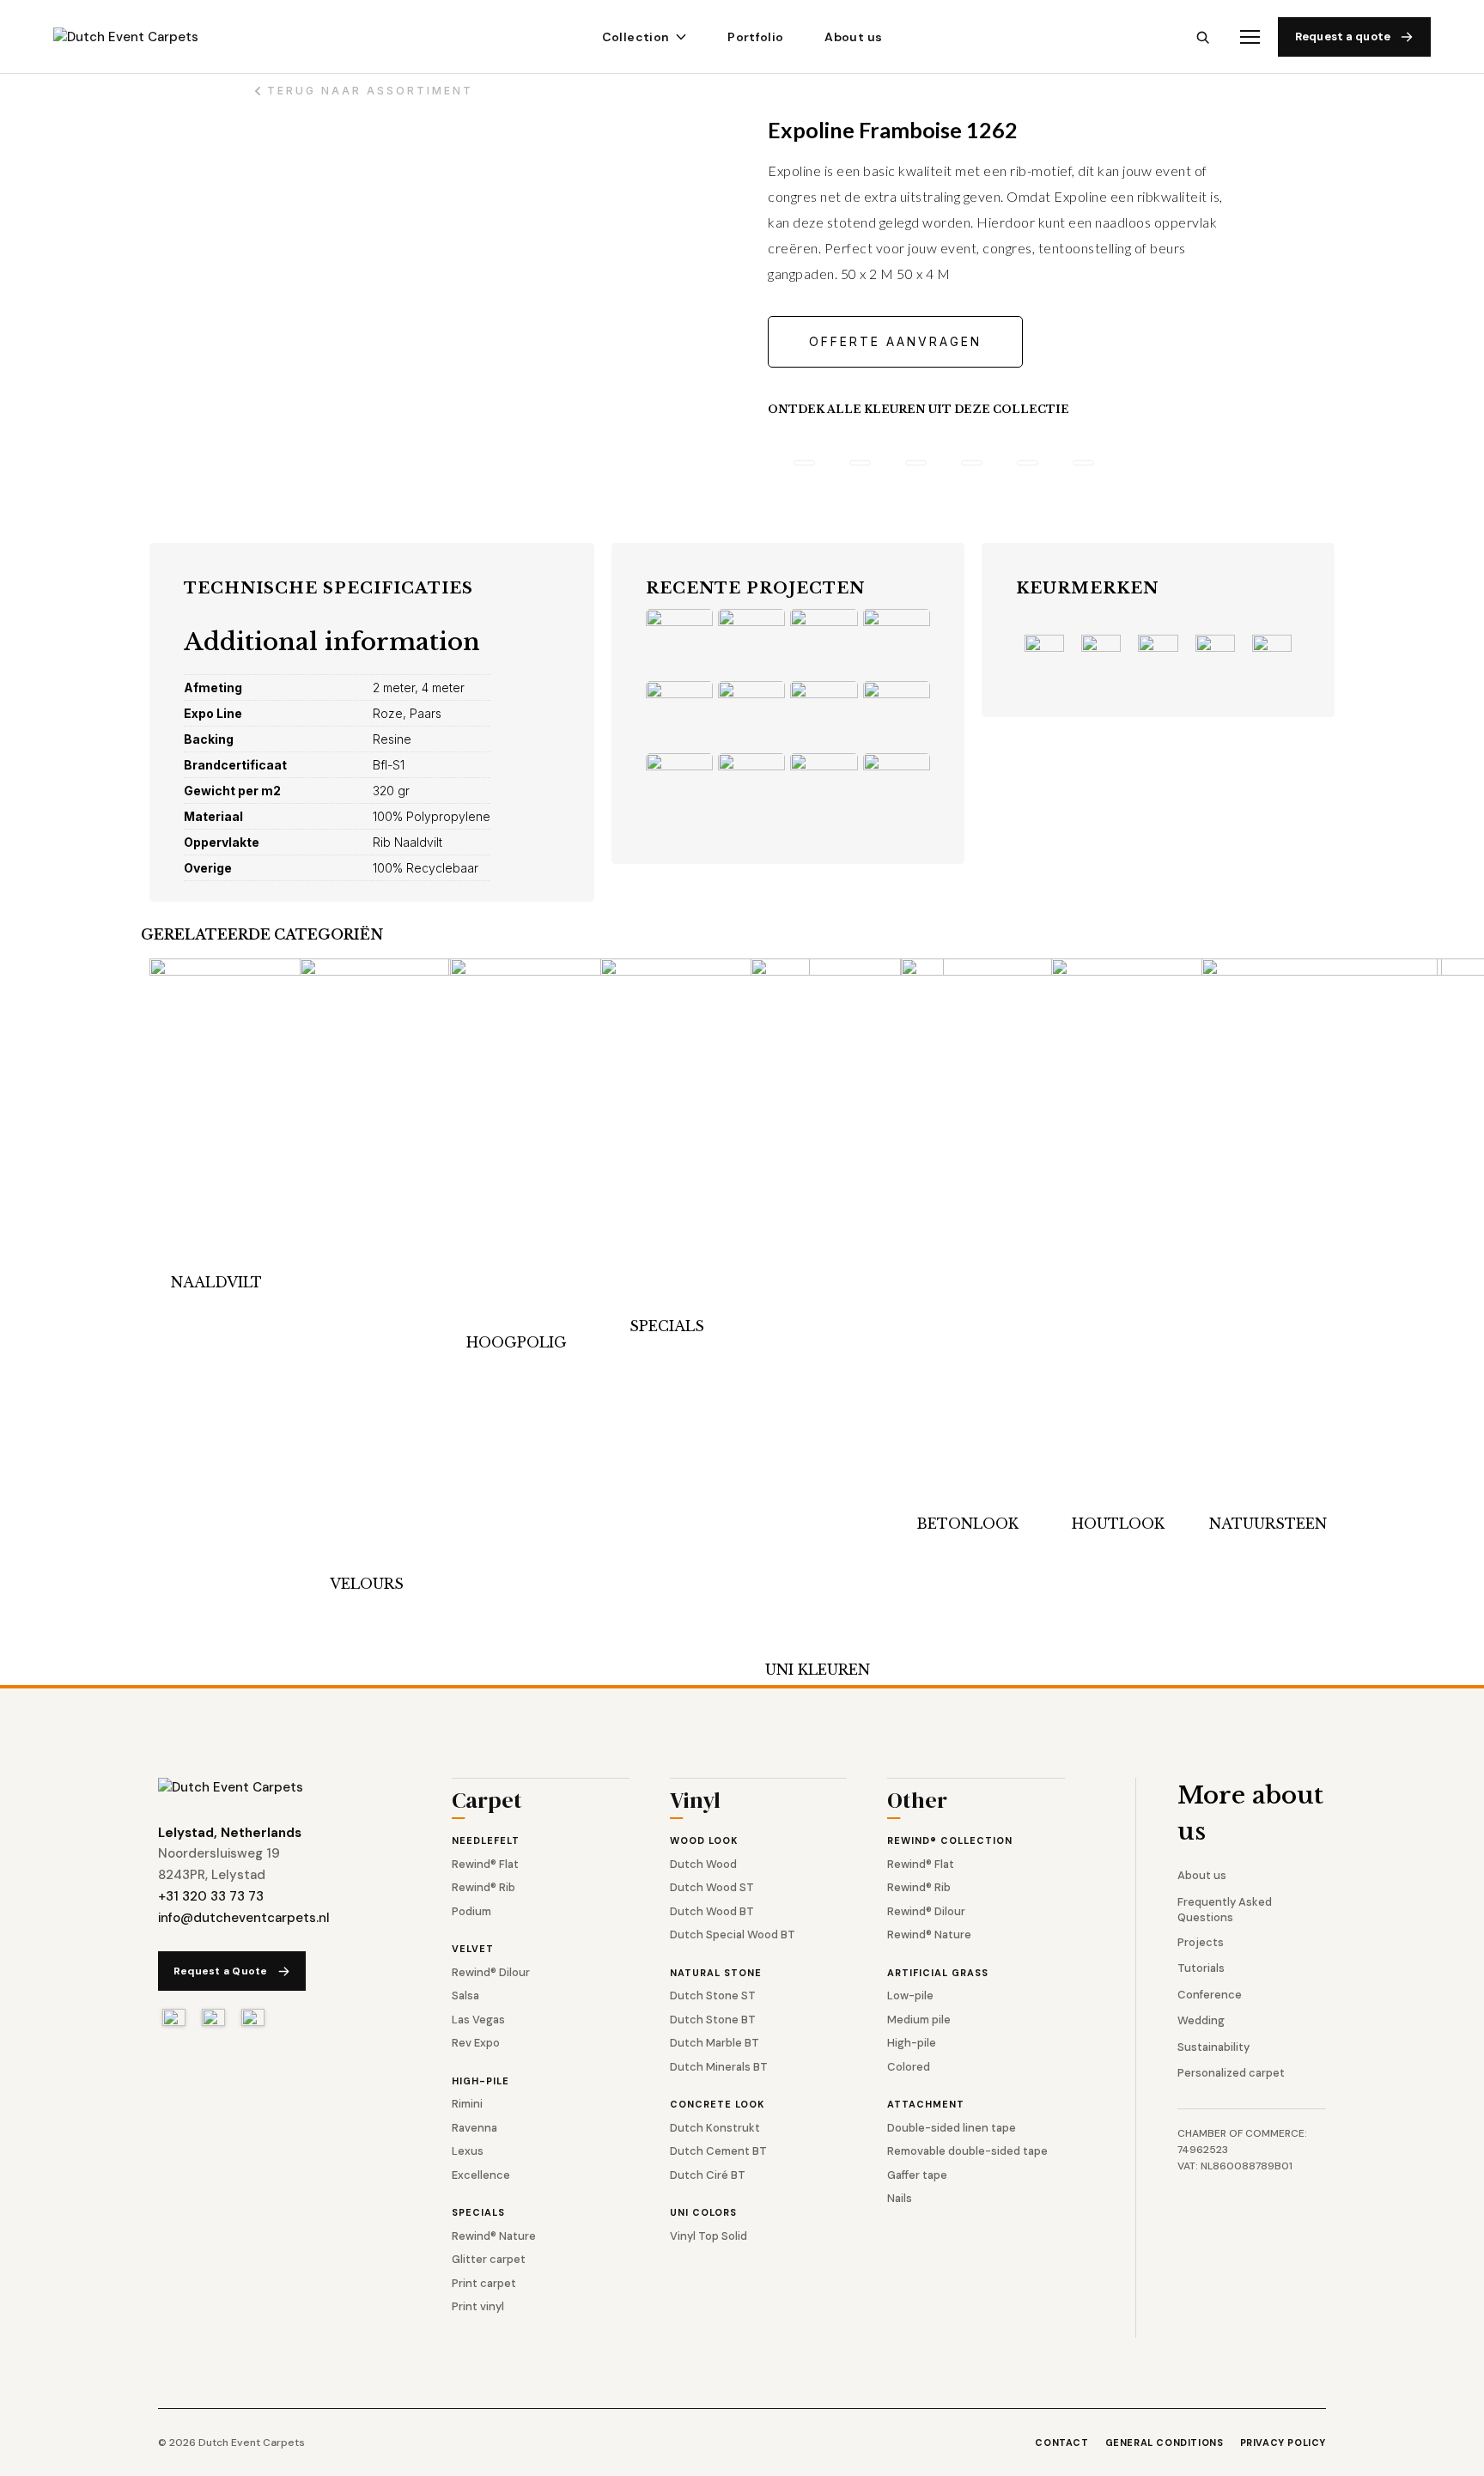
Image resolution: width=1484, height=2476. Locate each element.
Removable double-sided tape (967, 2151)
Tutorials (1201, 1968)
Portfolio (755, 37)
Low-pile (910, 1995)
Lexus (468, 2151)
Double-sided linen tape (952, 2128)
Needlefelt (486, 1840)
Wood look (704, 1840)
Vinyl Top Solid (709, 2236)
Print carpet (484, 2283)
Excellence (481, 2175)
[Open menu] (1250, 37)
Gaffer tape (917, 2175)
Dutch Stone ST (713, 1995)
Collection (636, 37)
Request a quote (1343, 37)
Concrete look (717, 2104)
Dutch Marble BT (715, 2043)
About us (853, 37)
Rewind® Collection (950, 1840)
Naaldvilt (216, 1282)
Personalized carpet (1231, 2073)
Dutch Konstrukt (715, 2128)
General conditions (1165, 2443)
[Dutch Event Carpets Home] (231, 1788)
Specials (667, 1326)
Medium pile (919, 2020)
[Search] (1203, 37)
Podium (471, 1911)
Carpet (487, 1802)
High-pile (480, 2081)
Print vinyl (478, 2306)
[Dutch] (174, 2017)
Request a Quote (221, 1971)
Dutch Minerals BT (719, 2067)
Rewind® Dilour (491, 1972)
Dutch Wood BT (712, 1911)
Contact (1061, 2443)
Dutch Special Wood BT (733, 1935)
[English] (213, 2017)
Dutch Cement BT (718, 2151)
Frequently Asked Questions (1225, 1910)
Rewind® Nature (494, 2236)
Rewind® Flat (485, 1864)
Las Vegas (478, 2020)
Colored (909, 2067)
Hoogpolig (517, 1342)
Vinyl (695, 1802)
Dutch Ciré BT (708, 2175)
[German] (253, 2017)
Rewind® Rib (484, 1887)
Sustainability (1213, 2047)
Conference (1210, 1995)
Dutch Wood (703, 1864)
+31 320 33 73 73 (211, 1896)
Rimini (467, 2104)
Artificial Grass (938, 1973)
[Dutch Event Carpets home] (141, 37)
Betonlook (967, 1524)
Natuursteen (1268, 1524)
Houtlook (1118, 1524)
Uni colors (703, 2212)
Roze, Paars (407, 713)
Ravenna (474, 2128)
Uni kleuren (818, 1670)
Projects (1201, 1942)
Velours (367, 1584)
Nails (900, 2198)
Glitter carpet (489, 2259)
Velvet (473, 1949)
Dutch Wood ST (712, 1887)
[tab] (804, 463)
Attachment (926, 2104)
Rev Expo (476, 2043)
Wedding (1201, 2020)
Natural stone (716, 1973)
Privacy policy (1283, 2443)
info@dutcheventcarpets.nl (244, 1918)
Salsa (465, 1995)
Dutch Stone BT (713, 2020)
